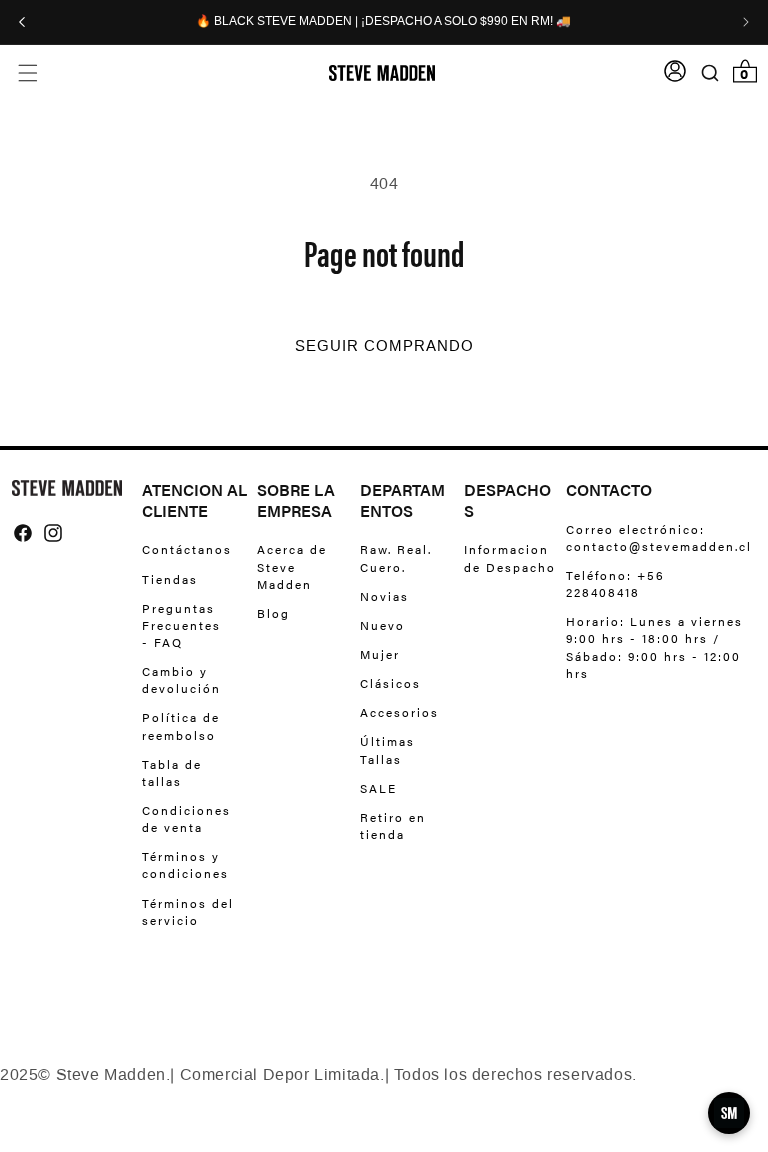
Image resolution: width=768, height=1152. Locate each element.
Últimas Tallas (387, 749)
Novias (384, 596)
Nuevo (382, 625)
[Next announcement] (746, 22)
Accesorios (399, 712)
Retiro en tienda (393, 825)
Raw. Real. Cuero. (396, 558)
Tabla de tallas (172, 772)
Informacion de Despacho (510, 558)
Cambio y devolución (181, 679)
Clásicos (390, 683)
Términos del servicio (188, 911)
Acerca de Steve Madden (292, 566)
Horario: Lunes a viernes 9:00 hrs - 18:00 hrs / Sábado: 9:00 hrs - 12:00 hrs (654, 646)
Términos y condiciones (185, 864)
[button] (27, 72)
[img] (23, 533)
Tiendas (170, 579)
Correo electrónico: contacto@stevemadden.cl (653, 538)
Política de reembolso (181, 725)
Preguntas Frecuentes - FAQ (181, 625)
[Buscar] (709, 72)
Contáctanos (187, 549)
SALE (378, 788)
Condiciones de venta (186, 818)
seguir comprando (384, 346)
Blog (273, 613)
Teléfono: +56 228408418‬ (615, 583)
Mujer (380, 654)
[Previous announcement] (22, 22)
